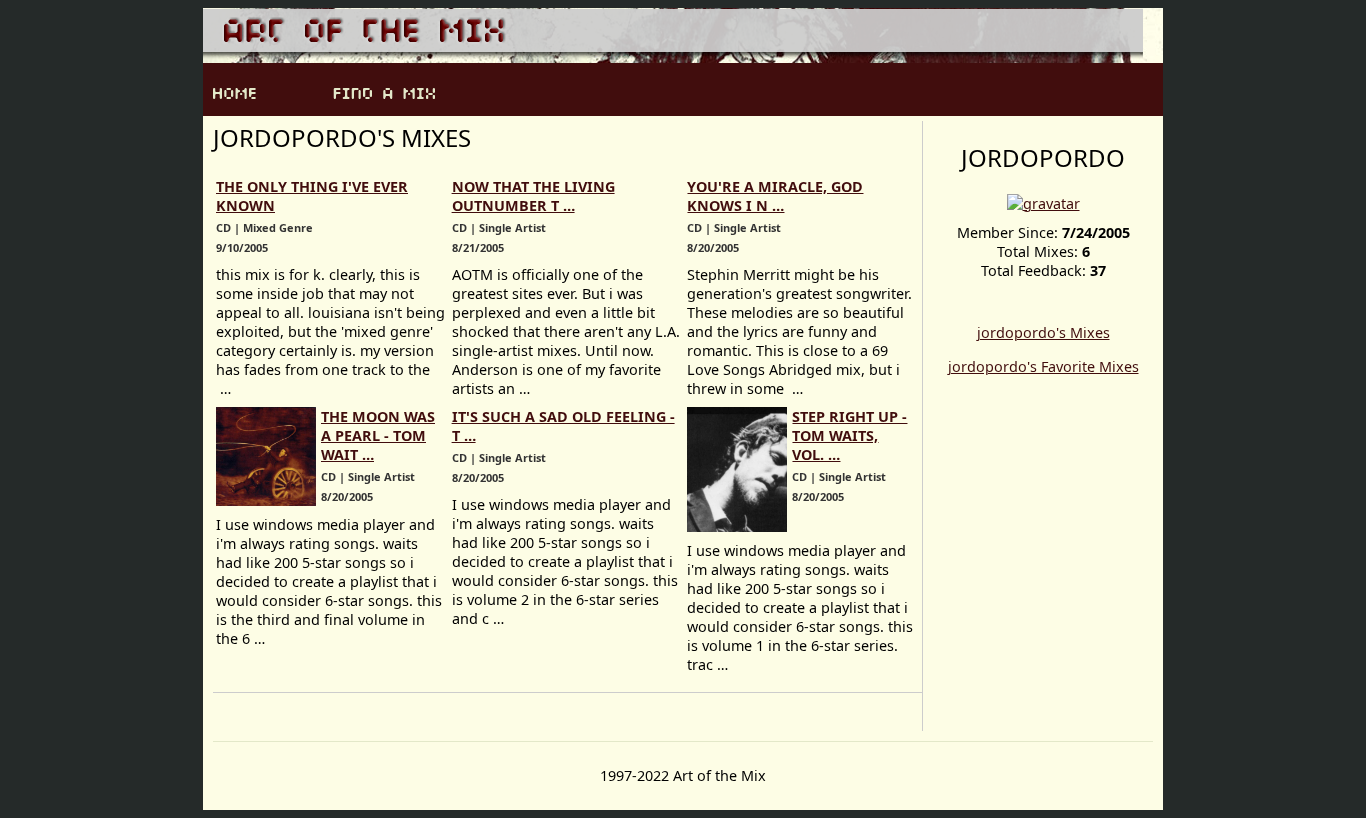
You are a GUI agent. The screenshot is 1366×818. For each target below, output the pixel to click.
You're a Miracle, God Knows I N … (775, 196)
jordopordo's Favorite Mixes (1043, 366)
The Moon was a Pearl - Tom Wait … (378, 435)
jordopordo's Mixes (1043, 332)
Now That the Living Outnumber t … (533, 196)
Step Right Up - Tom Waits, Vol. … (849, 435)
